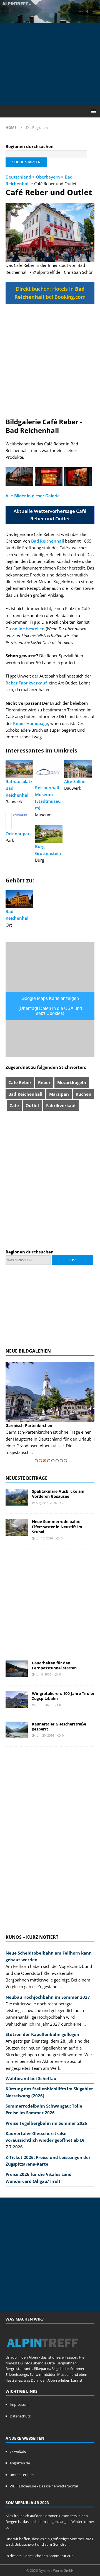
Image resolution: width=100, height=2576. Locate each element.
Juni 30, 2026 (45, 1735)
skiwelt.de (18, 2451)
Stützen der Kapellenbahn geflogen (42, 2034)
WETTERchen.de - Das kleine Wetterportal (44, 2486)
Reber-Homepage (31, 723)
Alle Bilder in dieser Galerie (33, 496)
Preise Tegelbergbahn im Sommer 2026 (46, 2123)
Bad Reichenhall (47, 541)
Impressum (19, 2404)
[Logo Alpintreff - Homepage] (42, 2351)
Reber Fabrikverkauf (26, 683)
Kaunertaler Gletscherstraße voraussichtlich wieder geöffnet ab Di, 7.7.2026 (46, 2140)
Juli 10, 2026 (44, 1538)
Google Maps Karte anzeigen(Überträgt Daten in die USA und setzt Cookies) (50, 1006)
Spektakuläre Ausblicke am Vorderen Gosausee (58, 1494)
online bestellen (28, 629)
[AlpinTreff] (50, 20)
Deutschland (18, 177)
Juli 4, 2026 (43, 1674)
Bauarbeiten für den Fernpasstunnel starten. (55, 1665)
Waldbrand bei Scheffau (31, 2078)
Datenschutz (20, 2416)
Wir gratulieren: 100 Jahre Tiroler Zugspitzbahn (63, 1696)
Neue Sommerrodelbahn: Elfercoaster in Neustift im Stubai (57, 1527)
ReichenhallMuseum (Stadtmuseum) (48, 798)
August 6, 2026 (46, 1503)
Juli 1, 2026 (43, 1705)
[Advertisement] (53, 63)
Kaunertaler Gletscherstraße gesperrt (59, 1726)
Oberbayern (48, 177)
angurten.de (20, 2463)
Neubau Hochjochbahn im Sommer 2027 (48, 1997)
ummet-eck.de (22, 2475)
